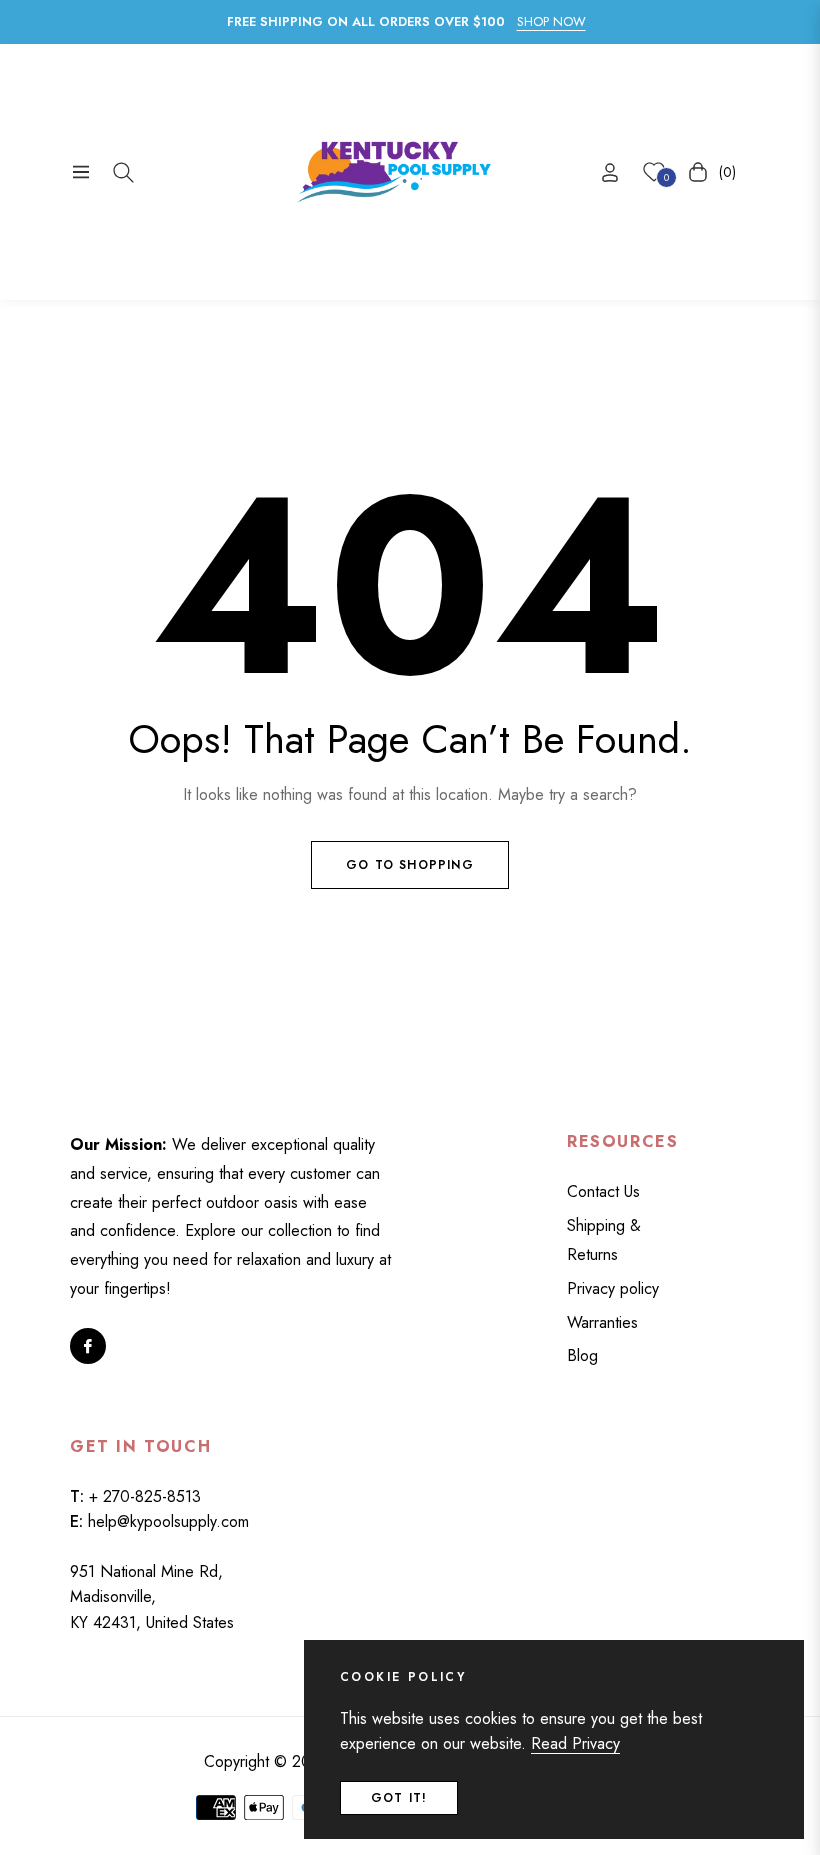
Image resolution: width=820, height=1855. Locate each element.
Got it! (399, 1798)
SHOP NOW (551, 21)
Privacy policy (613, 1288)
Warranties (602, 1322)
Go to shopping (410, 865)
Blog (582, 1355)
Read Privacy (575, 1743)
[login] (610, 172)
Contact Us (603, 1191)
